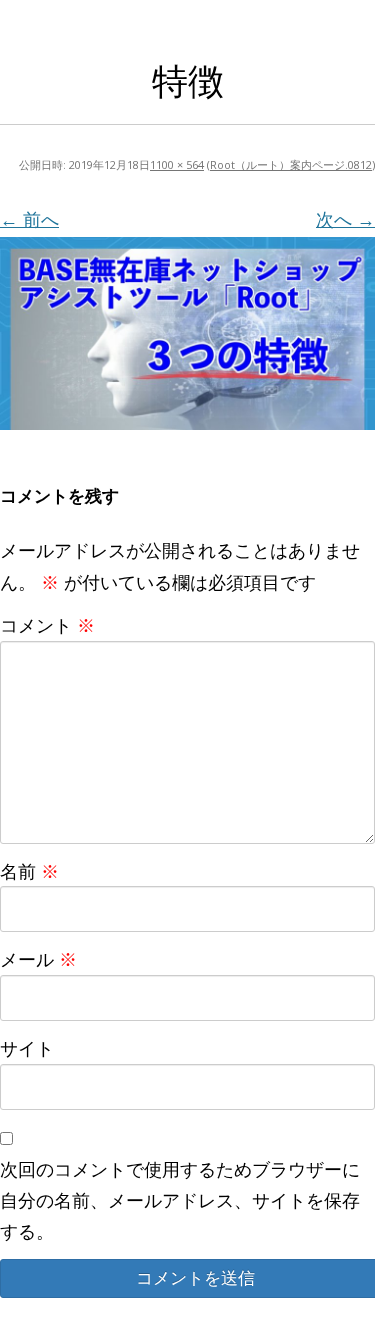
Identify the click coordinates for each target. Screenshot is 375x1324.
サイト (27, 1048)
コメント (47, 625)
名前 (29, 871)
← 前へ (29, 219)
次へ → (345, 219)
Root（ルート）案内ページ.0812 (291, 164)
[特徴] (187, 333)
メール (38, 959)
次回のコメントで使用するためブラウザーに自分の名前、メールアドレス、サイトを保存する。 (180, 1200)
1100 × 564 (177, 164)
